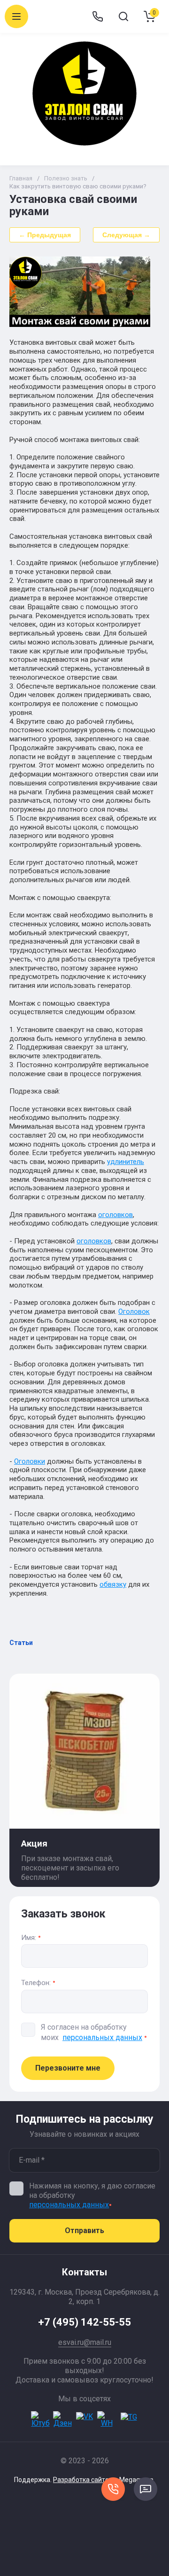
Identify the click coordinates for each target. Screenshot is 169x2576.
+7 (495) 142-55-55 (84, 2322)
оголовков (115, 1215)
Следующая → (126, 235)
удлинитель (126, 1162)
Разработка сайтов (83, 2480)
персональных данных (102, 2037)
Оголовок (134, 1311)
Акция (34, 1843)
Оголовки (30, 1461)
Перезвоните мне (68, 2068)
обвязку (113, 1584)
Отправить (84, 2231)
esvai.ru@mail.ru (85, 2342)
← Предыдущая (45, 235)
